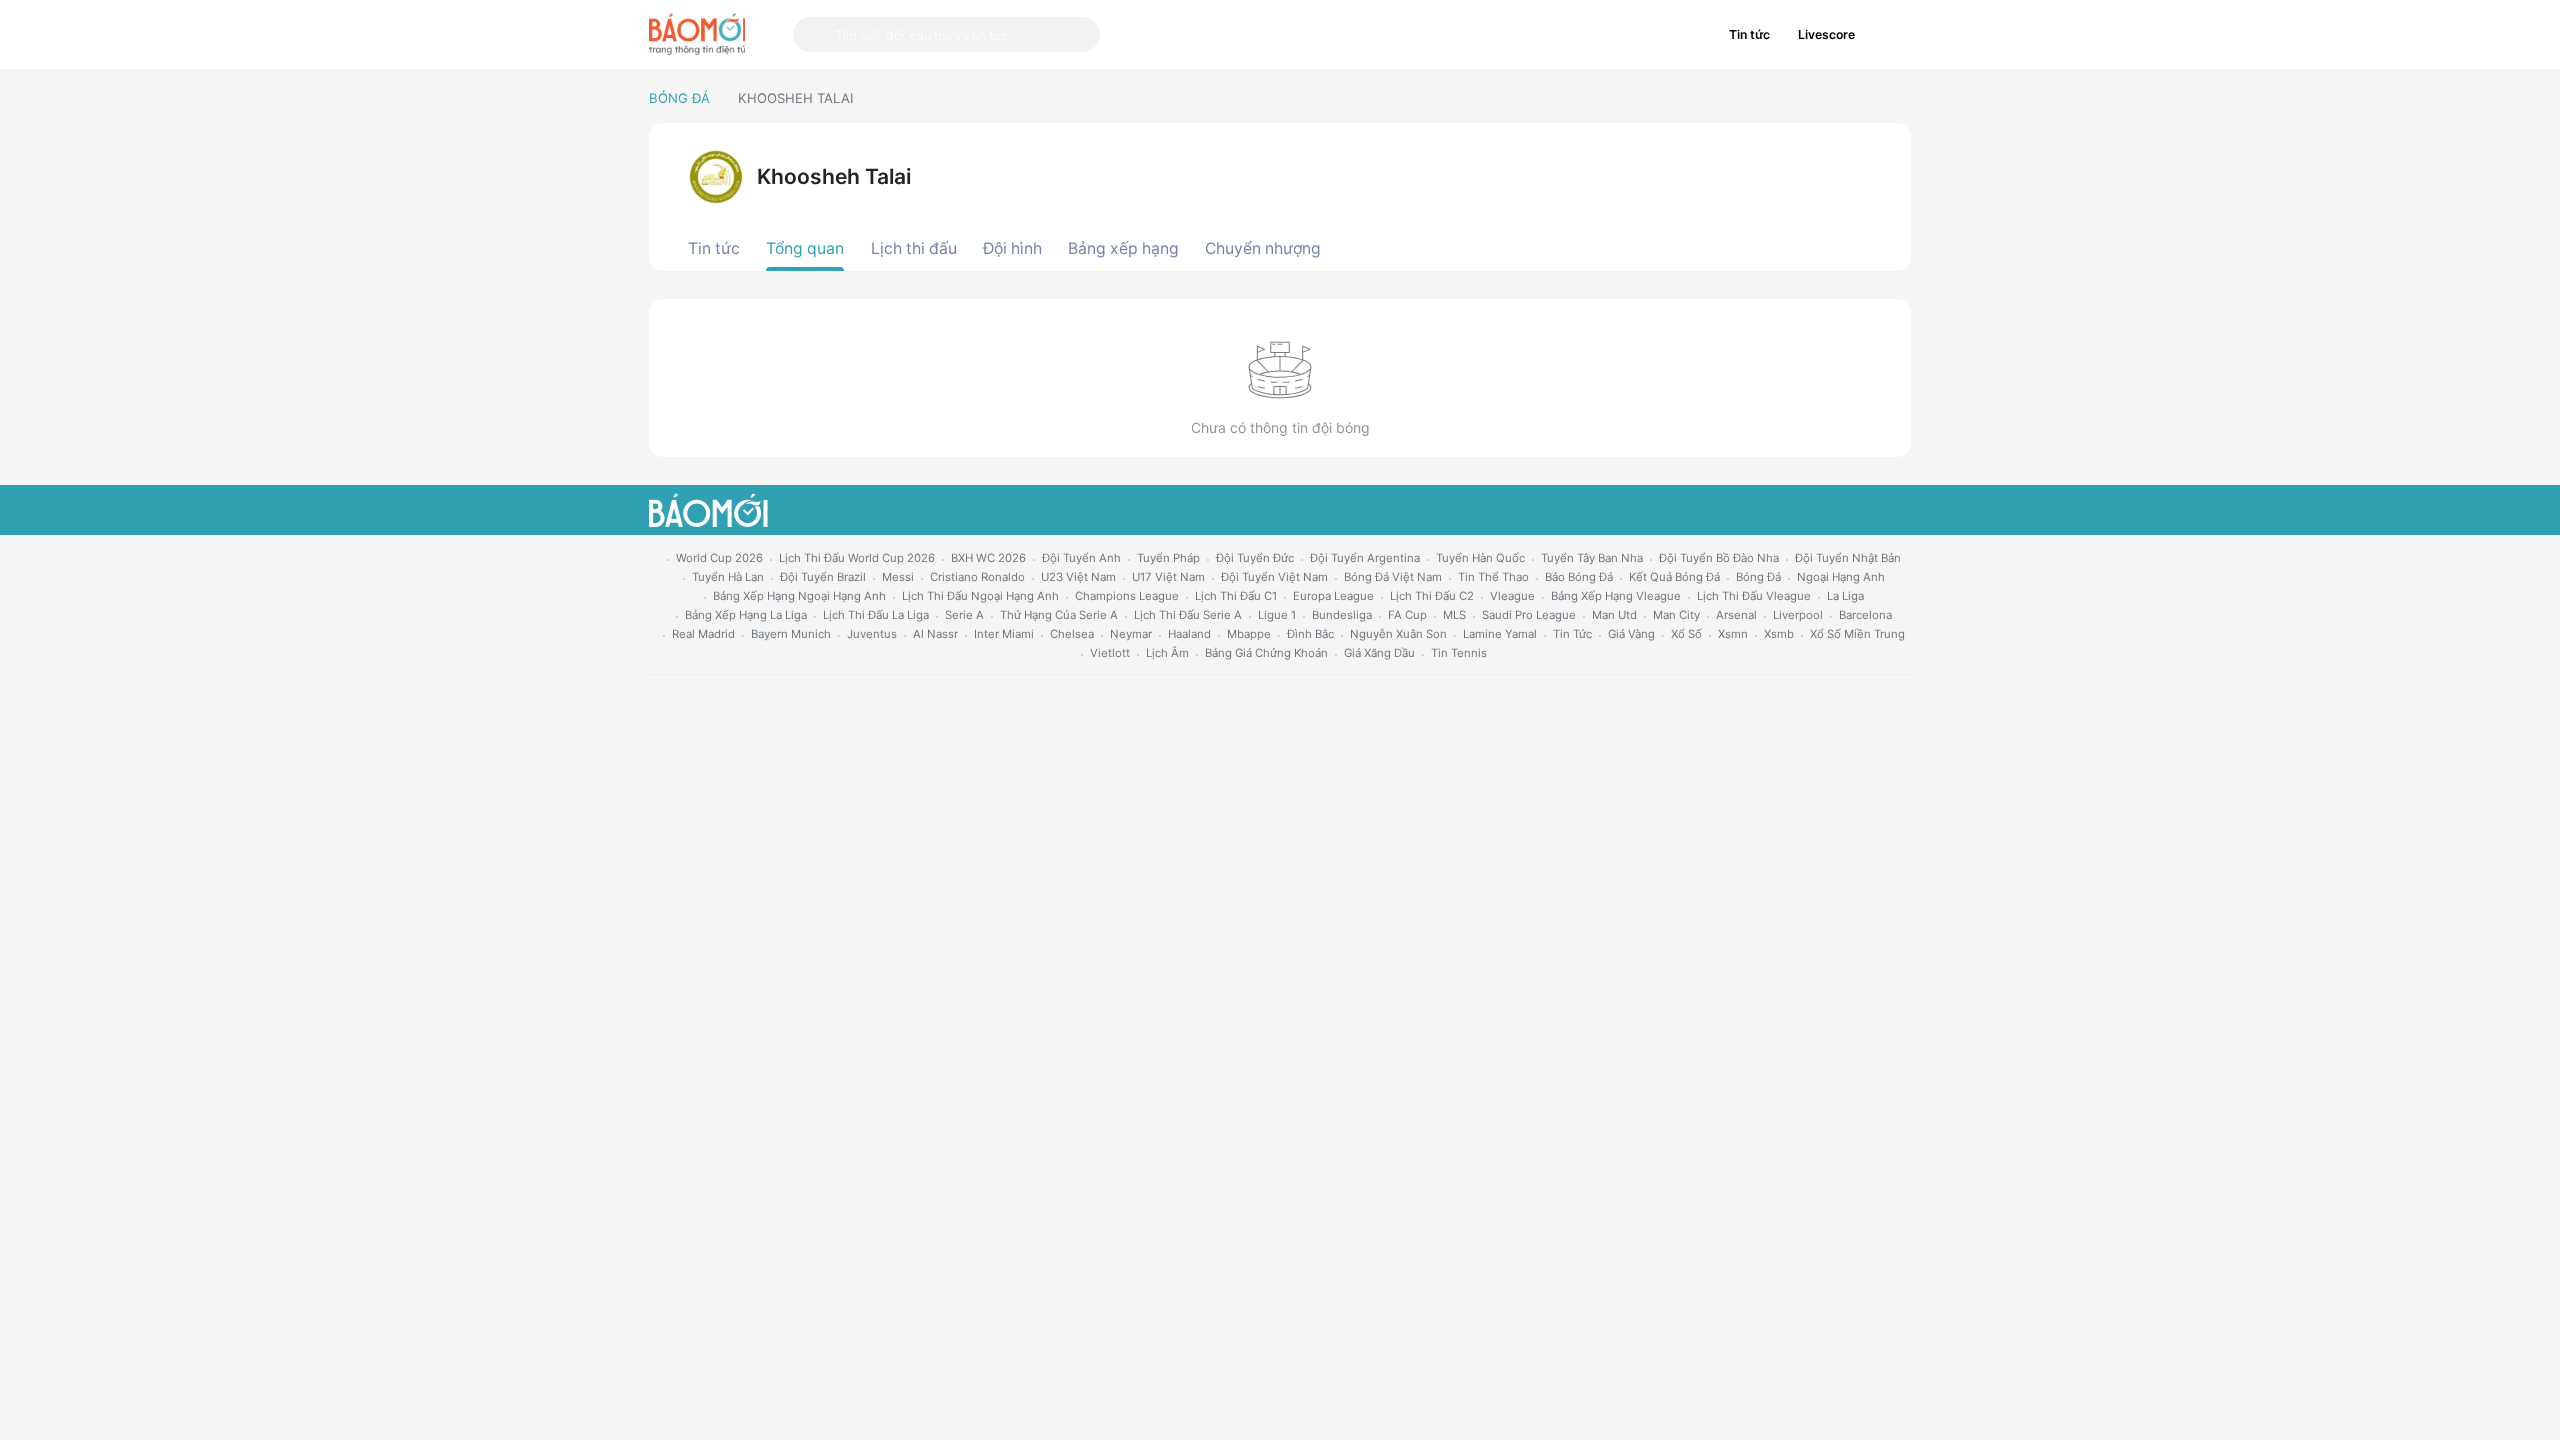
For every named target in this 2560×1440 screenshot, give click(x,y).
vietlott (1110, 653)
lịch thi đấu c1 (1236, 596)
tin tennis (1459, 653)
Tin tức (1749, 34)
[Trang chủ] (697, 34)
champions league (1127, 596)
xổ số (1686, 634)
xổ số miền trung (1857, 634)
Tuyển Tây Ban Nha (1592, 558)
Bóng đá (679, 98)
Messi (898, 577)
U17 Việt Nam (1168, 577)
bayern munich (791, 634)
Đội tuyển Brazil (823, 577)
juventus (872, 634)
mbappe (1249, 634)
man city (1676, 615)
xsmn (1733, 634)
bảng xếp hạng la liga (746, 615)
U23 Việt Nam (1078, 577)
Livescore (1826, 34)
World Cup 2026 (719, 558)
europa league (1333, 596)
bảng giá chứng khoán (1266, 653)
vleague (1512, 596)
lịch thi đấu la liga (876, 615)
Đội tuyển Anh (1081, 558)
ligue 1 (1277, 615)
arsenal (1736, 615)
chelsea (1072, 634)
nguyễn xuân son (1398, 634)
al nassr (935, 634)
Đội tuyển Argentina (1365, 558)
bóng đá (1758, 577)
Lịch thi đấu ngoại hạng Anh (980, 596)
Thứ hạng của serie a (1059, 615)
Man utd (1614, 615)
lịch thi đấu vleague (1754, 596)
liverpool (1798, 615)
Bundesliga (1342, 615)
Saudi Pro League (1529, 615)
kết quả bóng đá (1674, 577)
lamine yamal (1500, 634)
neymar (1131, 634)
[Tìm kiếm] (814, 34)
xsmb (1779, 634)
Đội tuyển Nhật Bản (1848, 558)
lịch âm (1167, 653)
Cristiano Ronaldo (977, 577)
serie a (964, 615)
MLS (1454, 615)
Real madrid (703, 634)
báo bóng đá (1579, 577)
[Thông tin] (1890, 35)
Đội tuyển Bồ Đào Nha (1719, 558)
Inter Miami (1004, 634)
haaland (1189, 634)
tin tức (1572, 634)
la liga (1845, 596)
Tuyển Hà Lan (728, 577)
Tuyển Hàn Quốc (1480, 558)
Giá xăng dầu (1379, 653)
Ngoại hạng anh (1841, 577)
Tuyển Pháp (1168, 558)
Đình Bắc (1310, 634)
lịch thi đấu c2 (1432, 596)
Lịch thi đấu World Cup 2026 (857, 558)
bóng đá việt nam (1393, 577)
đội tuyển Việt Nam (1274, 577)
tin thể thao (1493, 577)
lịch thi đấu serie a (1188, 615)
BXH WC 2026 (988, 558)
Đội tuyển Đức (1255, 558)
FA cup (1407, 615)
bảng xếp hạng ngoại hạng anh (799, 596)
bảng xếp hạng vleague (1616, 596)
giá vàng (1631, 634)
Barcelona (1865, 615)
